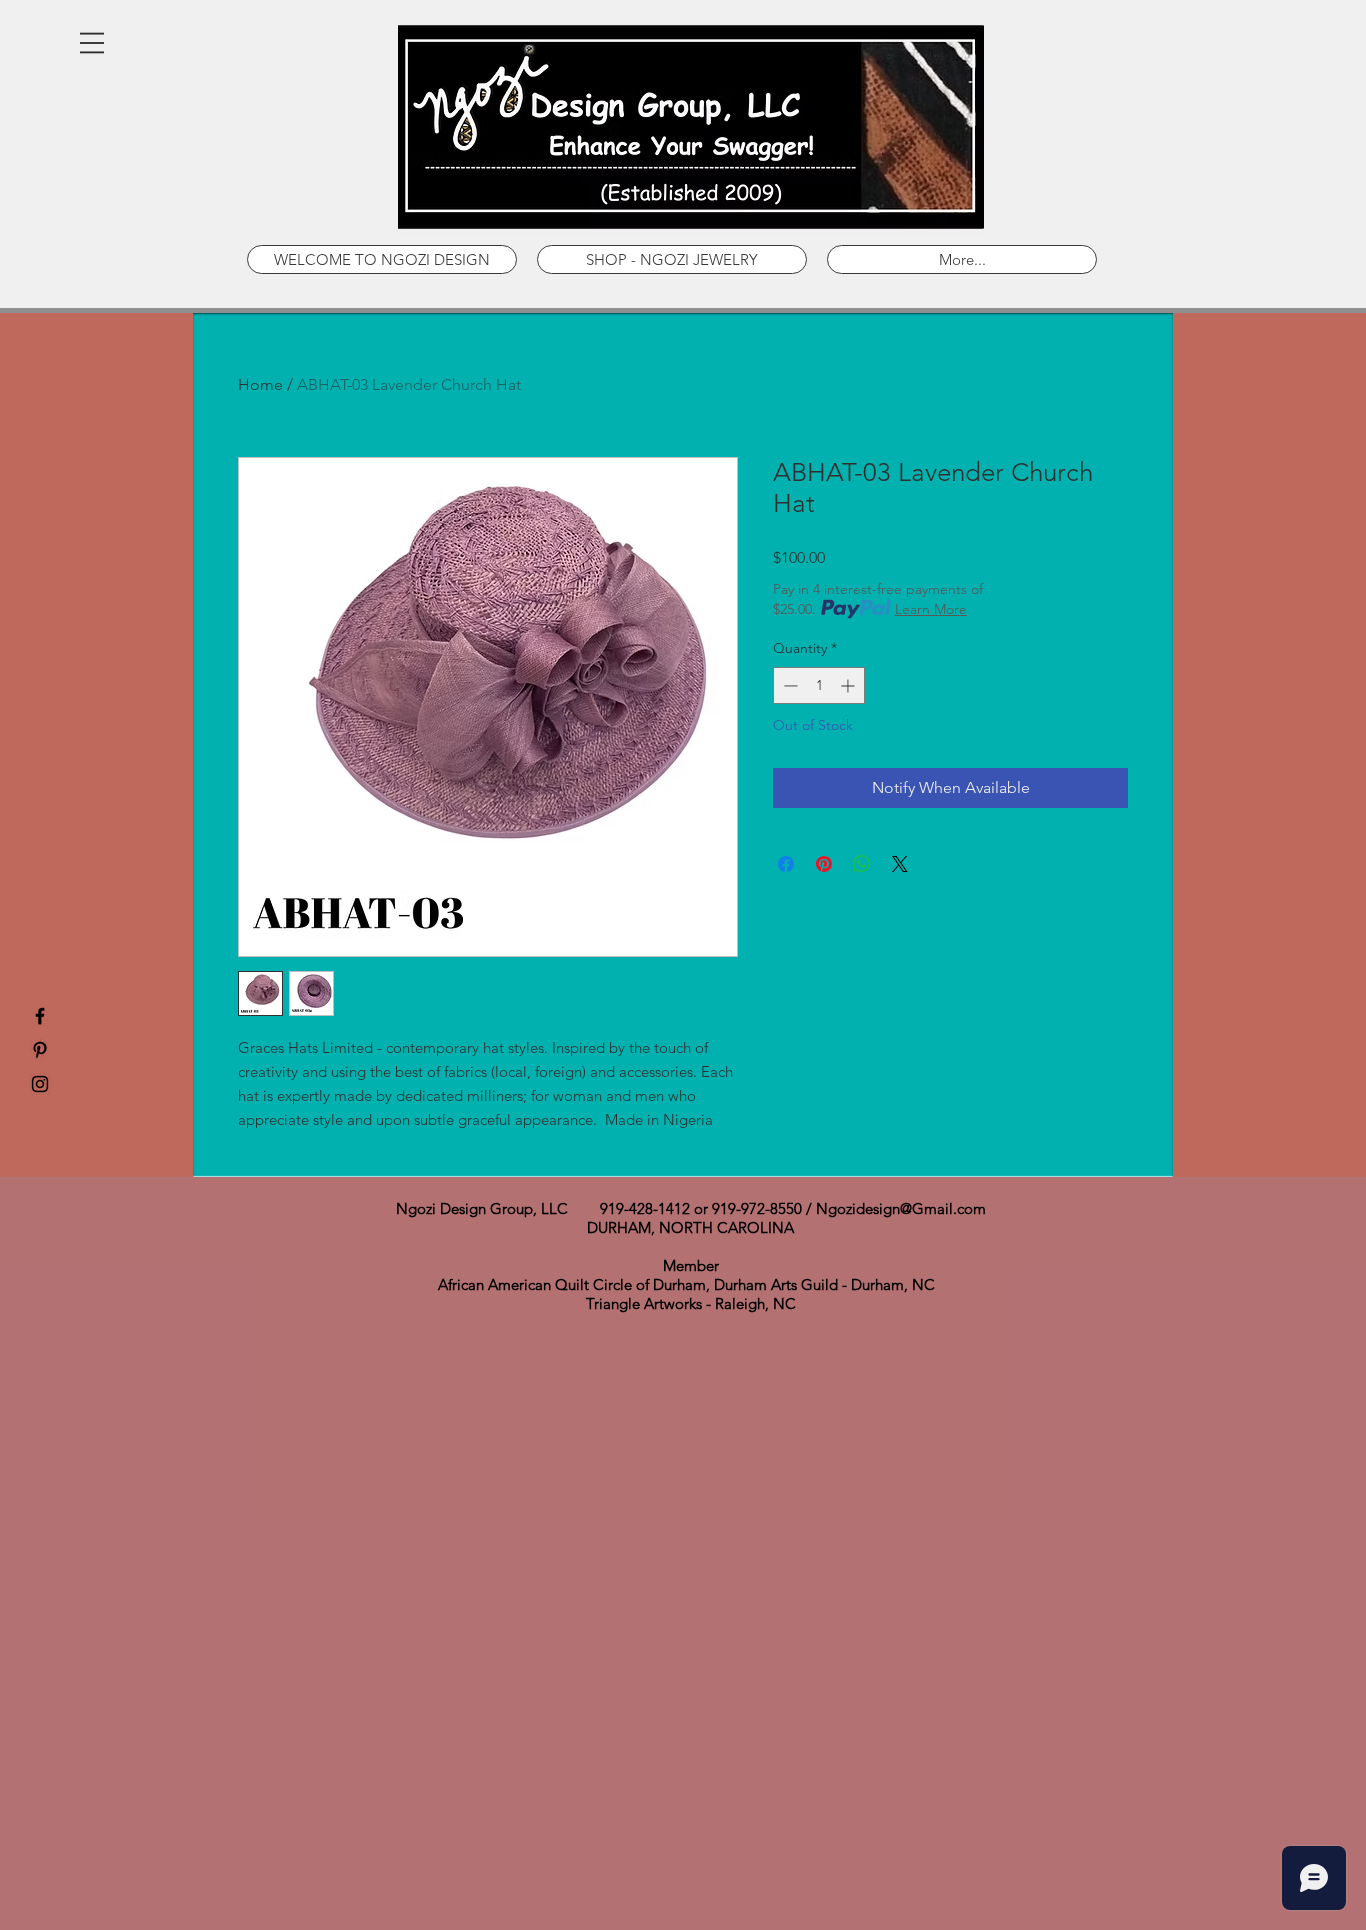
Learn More (931, 609)
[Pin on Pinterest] (824, 864)
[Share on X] (900, 864)
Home (260, 384)
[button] (92, 43)
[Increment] (849, 685)
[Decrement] (788, 685)
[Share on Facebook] (786, 864)
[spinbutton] (819, 685)
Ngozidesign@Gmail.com (901, 1208)
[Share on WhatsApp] (862, 864)
